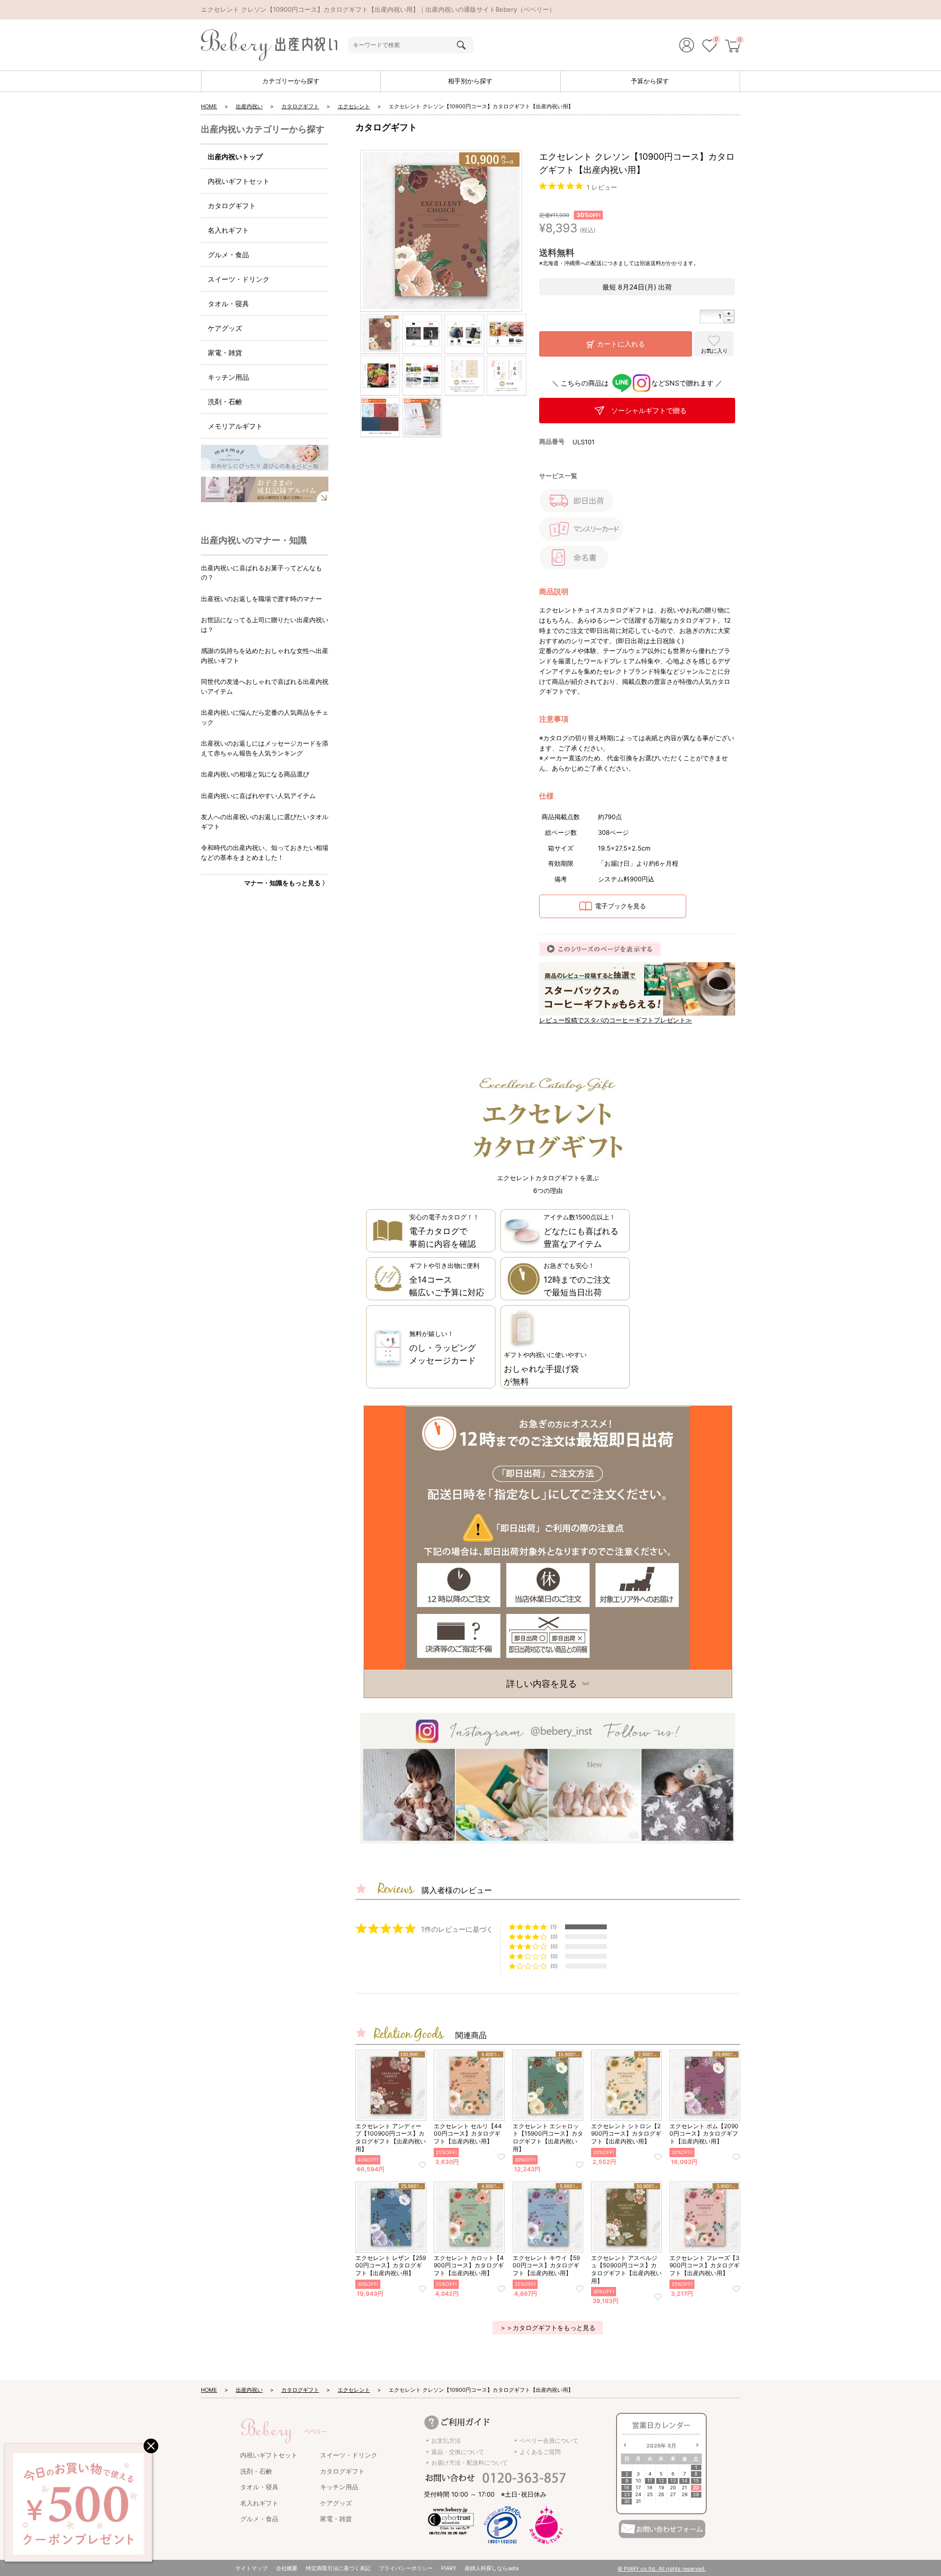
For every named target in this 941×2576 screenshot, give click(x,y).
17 (638, 2488)
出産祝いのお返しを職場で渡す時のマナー (261, 599)
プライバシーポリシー (406, 2568)
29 (696, 2494)
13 (673, 2481)
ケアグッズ (225, 328)
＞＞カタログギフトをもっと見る (548, 2328)
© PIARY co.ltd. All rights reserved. (662, 2569)
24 (638, 2494)
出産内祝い (249, 106)
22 (696, 2488)
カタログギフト (300, 106)
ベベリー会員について (549, 2441)
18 (650, 2488)
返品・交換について (458, 2452)
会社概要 (287, 2568)
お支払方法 (446, 2441)
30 (627, 2501)
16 (627, 2488)
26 (661, 2494)
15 (696, 2481)
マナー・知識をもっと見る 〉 (286, 883)
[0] (709, 47)
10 (638, 2481)
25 (650, 2494)
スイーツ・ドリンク (239, 279)
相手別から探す (470, 81)
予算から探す (650, 81)
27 (673, 2494)
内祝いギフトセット (239, 181)
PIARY (449, 2568)
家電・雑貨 (225, 352)
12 (661, 2481)
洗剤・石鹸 (225, 401)
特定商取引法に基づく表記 (338, 2568)
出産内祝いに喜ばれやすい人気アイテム (258, 796)
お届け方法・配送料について (470, 2463)
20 (673, 2488)
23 (627, 2494)
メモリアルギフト (235, 426)
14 (684, 2481)
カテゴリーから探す (291, 81)
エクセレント (354, 106)
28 (685, 2494)
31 (638, 2501)
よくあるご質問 (540, 2452)
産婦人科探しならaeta (492, 2568)
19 (661, 2488)
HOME (209, 106)
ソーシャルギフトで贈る (649, 410)
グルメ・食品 (228, 255)
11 (650, 2481)
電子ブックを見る (620, 906)
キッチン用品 (228, 377)
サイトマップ (251, 2568)
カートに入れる (621, 344)
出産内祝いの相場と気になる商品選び (255, 774)
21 (684, 2488)
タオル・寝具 (228, 304)
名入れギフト (228, 230)
